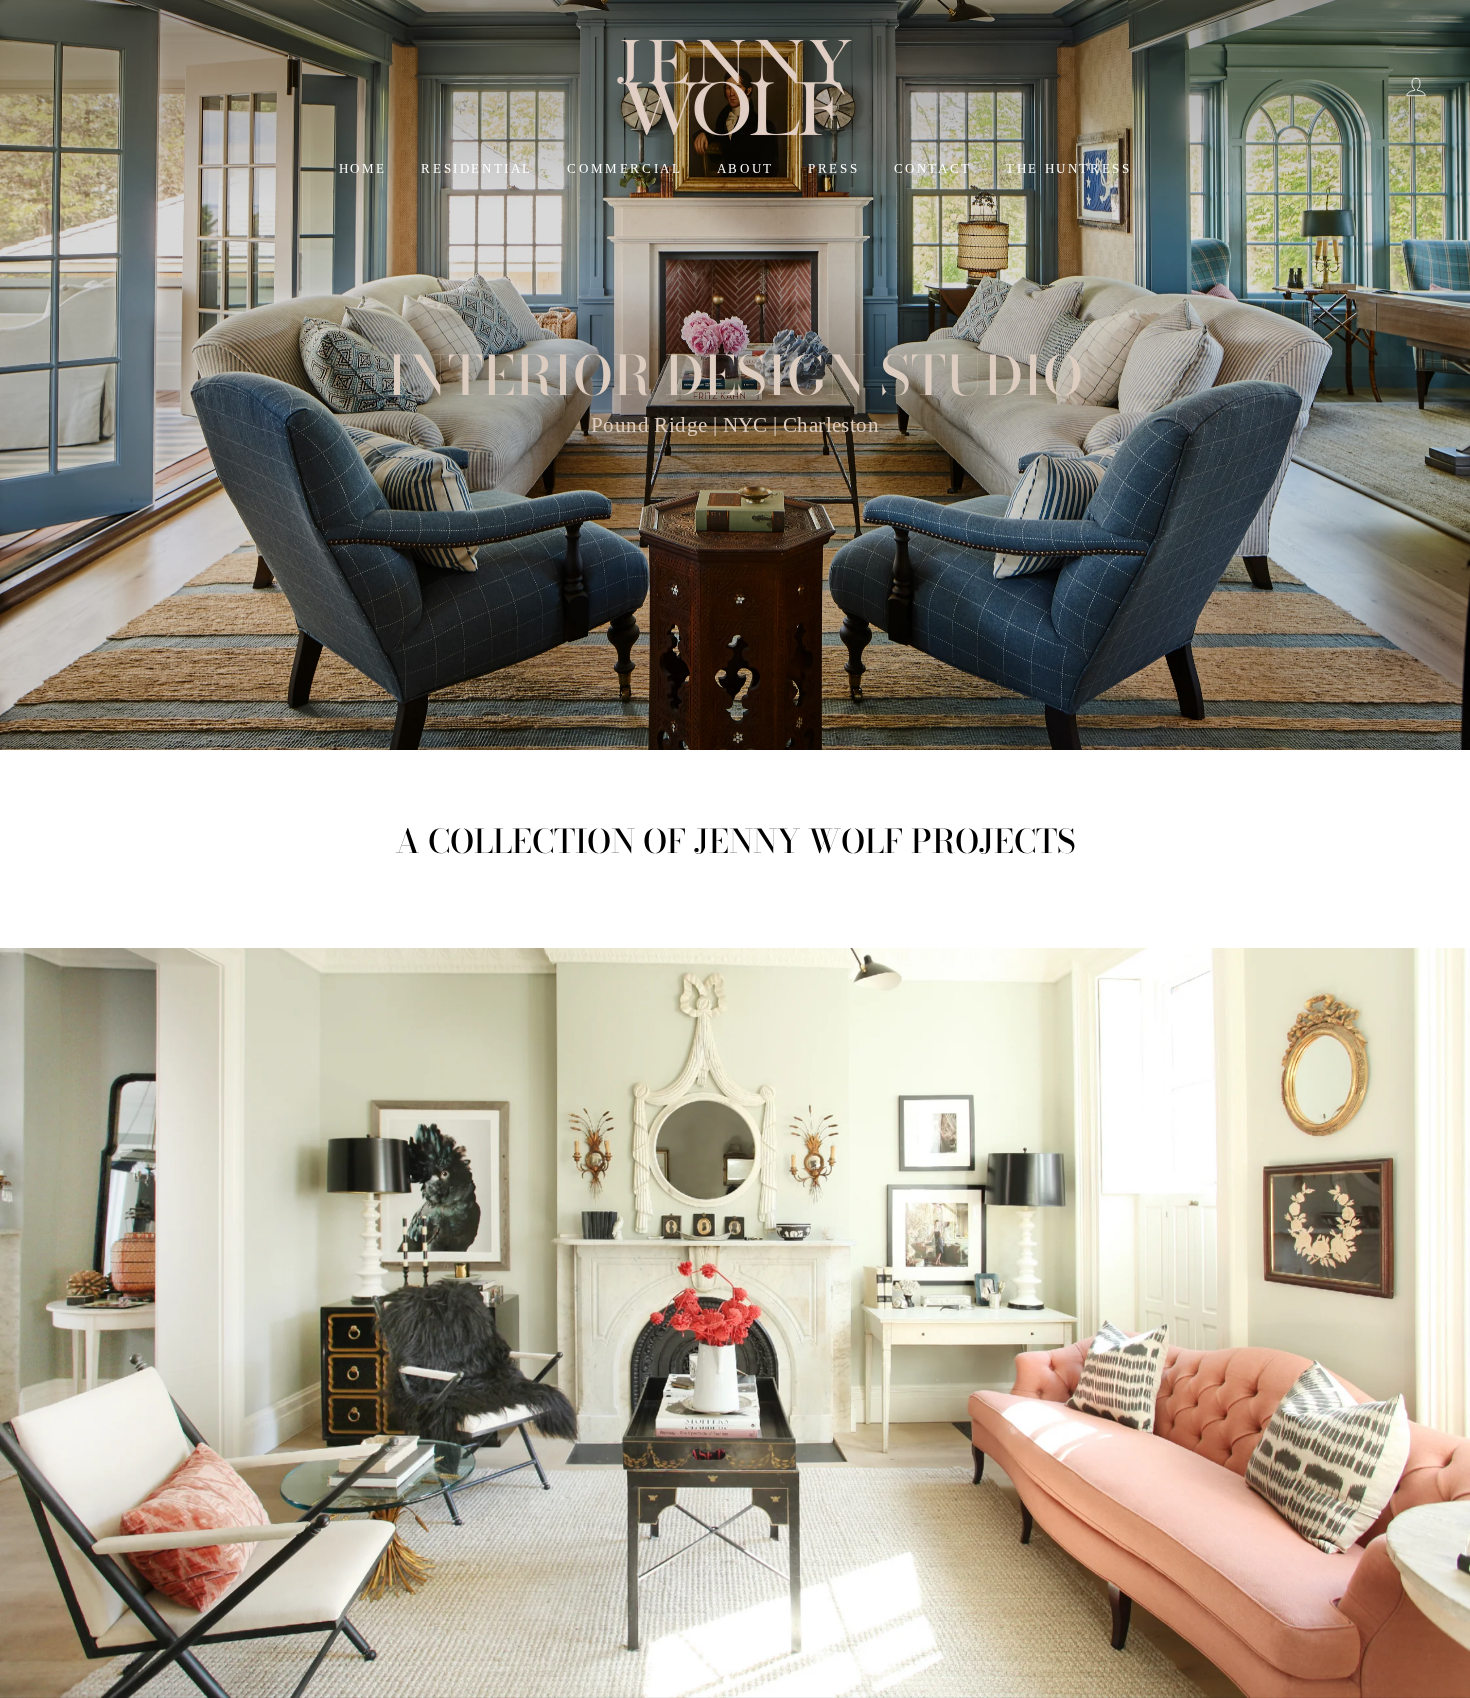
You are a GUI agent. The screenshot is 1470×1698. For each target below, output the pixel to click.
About (745, 168)
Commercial (624, 168)
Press (833, 168)
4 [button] (762, 1682)
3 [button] (746, 1682)
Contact (933, 168)
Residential (477, 168)
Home (363, 168)
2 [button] (728, 1681)
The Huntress (1068, 168)
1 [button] (712, 1682)
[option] (735, 375)
